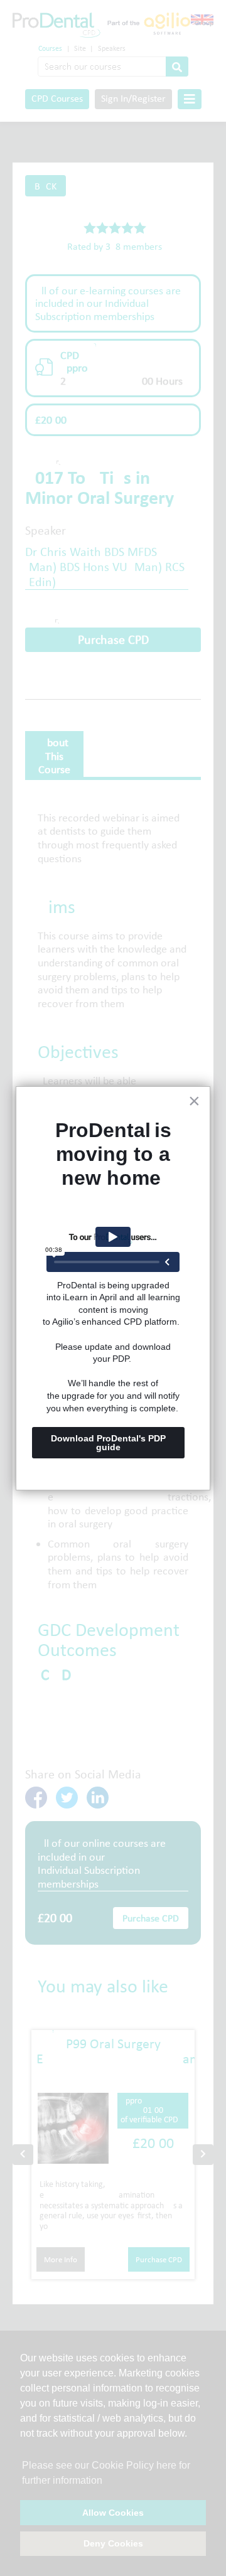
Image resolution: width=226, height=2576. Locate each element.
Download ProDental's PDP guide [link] (110, 1443)
